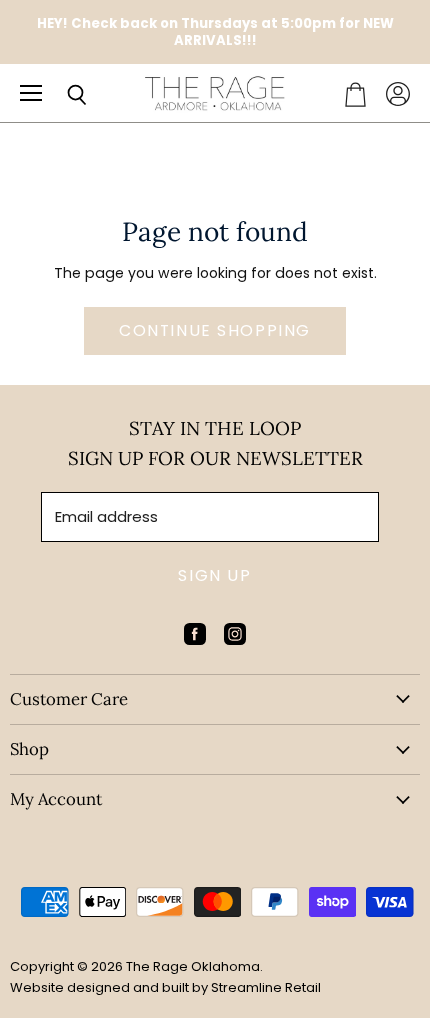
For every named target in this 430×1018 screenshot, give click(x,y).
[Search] (62, 95)
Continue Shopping (215, 330)
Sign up (214, 575)
